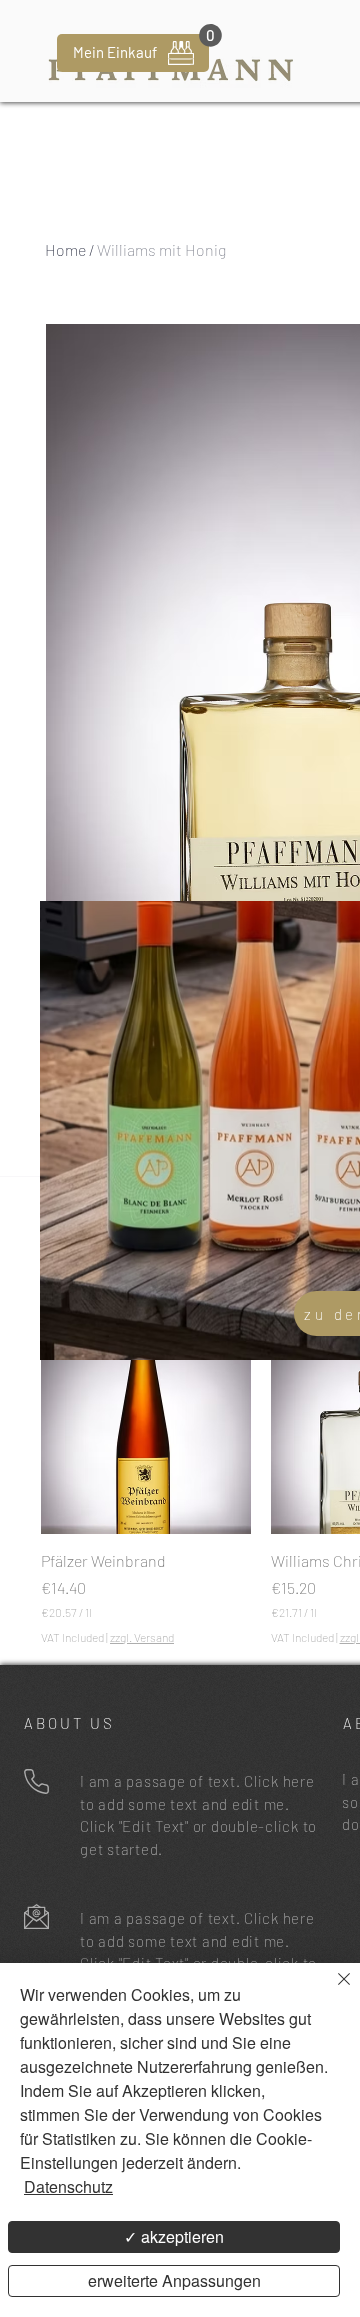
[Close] (332, 1991)
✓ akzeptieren (174, 2236)
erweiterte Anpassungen (174, 2280)
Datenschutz (68, 2186)
